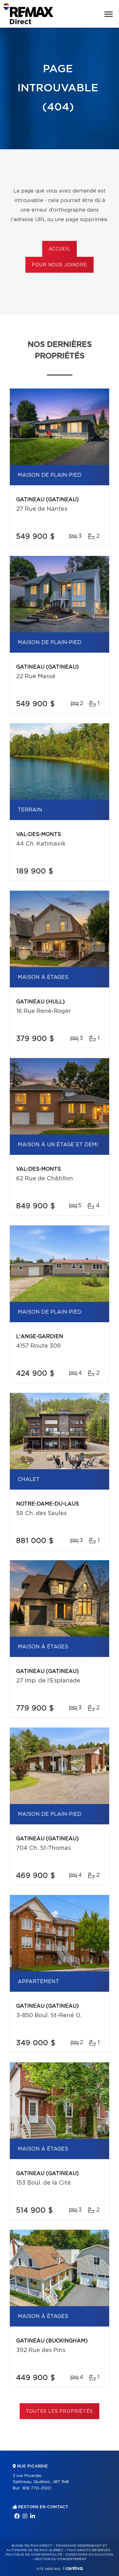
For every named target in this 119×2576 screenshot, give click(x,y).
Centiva (73, 2568)
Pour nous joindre (59, 265)
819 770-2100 (37, 2488)
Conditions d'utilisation (89, 2555)
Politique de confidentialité (34, 2555)
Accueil (60, 249)
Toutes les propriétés (60, 2411)
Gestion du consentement (61, 2559)
